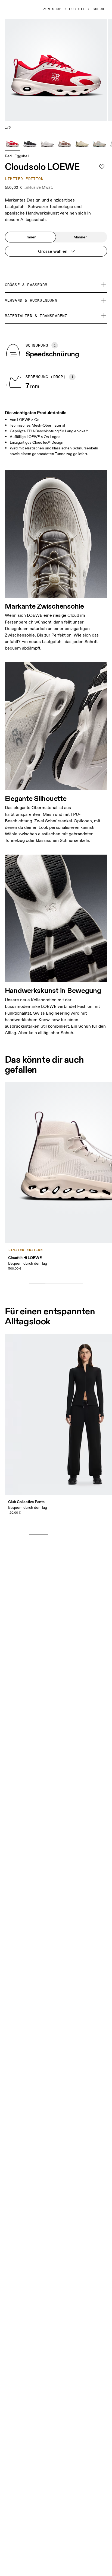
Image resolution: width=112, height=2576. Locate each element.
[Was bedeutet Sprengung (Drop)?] (72, 377)
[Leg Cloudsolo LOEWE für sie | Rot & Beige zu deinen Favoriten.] (102, 167)
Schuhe (100, 9)
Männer (80, 237)
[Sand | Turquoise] (99, 143)
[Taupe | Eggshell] (65, 143)
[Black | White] (30, 143)
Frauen (30, 237)
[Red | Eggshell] (13, 143)
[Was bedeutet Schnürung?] (55, 345)
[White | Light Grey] (47, 143)
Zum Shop (52, 9)
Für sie (77, 9)
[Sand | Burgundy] (82, 143)
